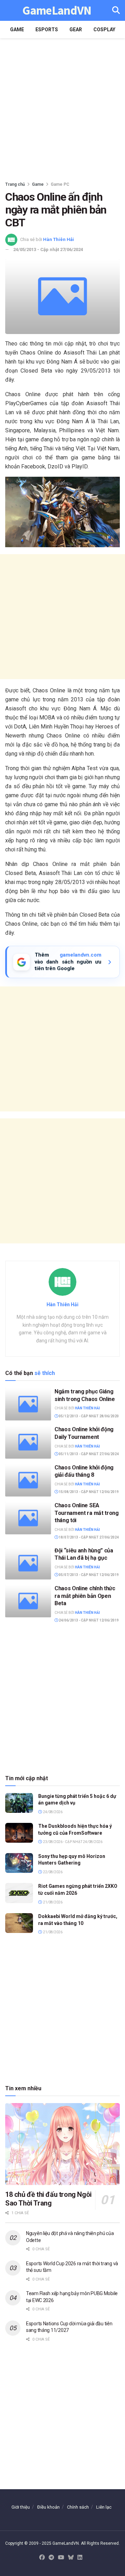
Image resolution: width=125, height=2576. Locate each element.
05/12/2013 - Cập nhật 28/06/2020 (88, 1416)
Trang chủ (15, 184)
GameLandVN (57, 11)
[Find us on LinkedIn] (80, 2558)
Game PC (60, 184)
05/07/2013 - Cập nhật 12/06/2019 (88, 1575)
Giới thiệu (21, 2507)
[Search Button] (116, 10)
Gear (76, 30)
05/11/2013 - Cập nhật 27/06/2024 (88, 1454)
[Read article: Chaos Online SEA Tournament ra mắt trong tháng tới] (28, 1518)
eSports (47, 30)
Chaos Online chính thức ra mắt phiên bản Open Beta (85, 1596)
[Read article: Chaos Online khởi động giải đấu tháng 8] (28, 1480)
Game (17, 30)
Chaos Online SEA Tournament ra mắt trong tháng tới (87, 1513)
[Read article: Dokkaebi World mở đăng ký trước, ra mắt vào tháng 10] (19, 1923)
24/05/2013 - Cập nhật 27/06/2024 (48, 249)
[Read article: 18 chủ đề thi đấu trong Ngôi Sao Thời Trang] (62, 2144)
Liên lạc (104, 2507)
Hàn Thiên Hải (59, 239)
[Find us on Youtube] (61, 2558)
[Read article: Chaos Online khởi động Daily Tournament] (28, 1442)
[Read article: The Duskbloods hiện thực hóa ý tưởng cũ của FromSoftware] (19, 1833)
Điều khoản (48, 2507)
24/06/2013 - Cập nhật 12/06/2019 (88, 1620)
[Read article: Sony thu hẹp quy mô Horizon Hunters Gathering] (19, 1863)
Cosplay (104, 30)
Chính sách (78, 2507)
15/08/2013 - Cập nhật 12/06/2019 (88, 1492)
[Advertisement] (62, 108)
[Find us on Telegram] (51, 2558)
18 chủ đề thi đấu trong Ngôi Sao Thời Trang (48, 2199)
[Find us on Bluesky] (71, 2558)
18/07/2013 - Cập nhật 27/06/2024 (88, 1537)
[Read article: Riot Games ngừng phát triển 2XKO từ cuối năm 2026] (19, 1893)
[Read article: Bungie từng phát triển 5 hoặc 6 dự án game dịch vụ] (19, 1803)
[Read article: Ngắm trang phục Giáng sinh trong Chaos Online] (28, 1404)
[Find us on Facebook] (42, 2558)
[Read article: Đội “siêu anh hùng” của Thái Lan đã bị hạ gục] (28, 1563)
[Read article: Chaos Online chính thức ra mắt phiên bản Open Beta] (28, 1601)
